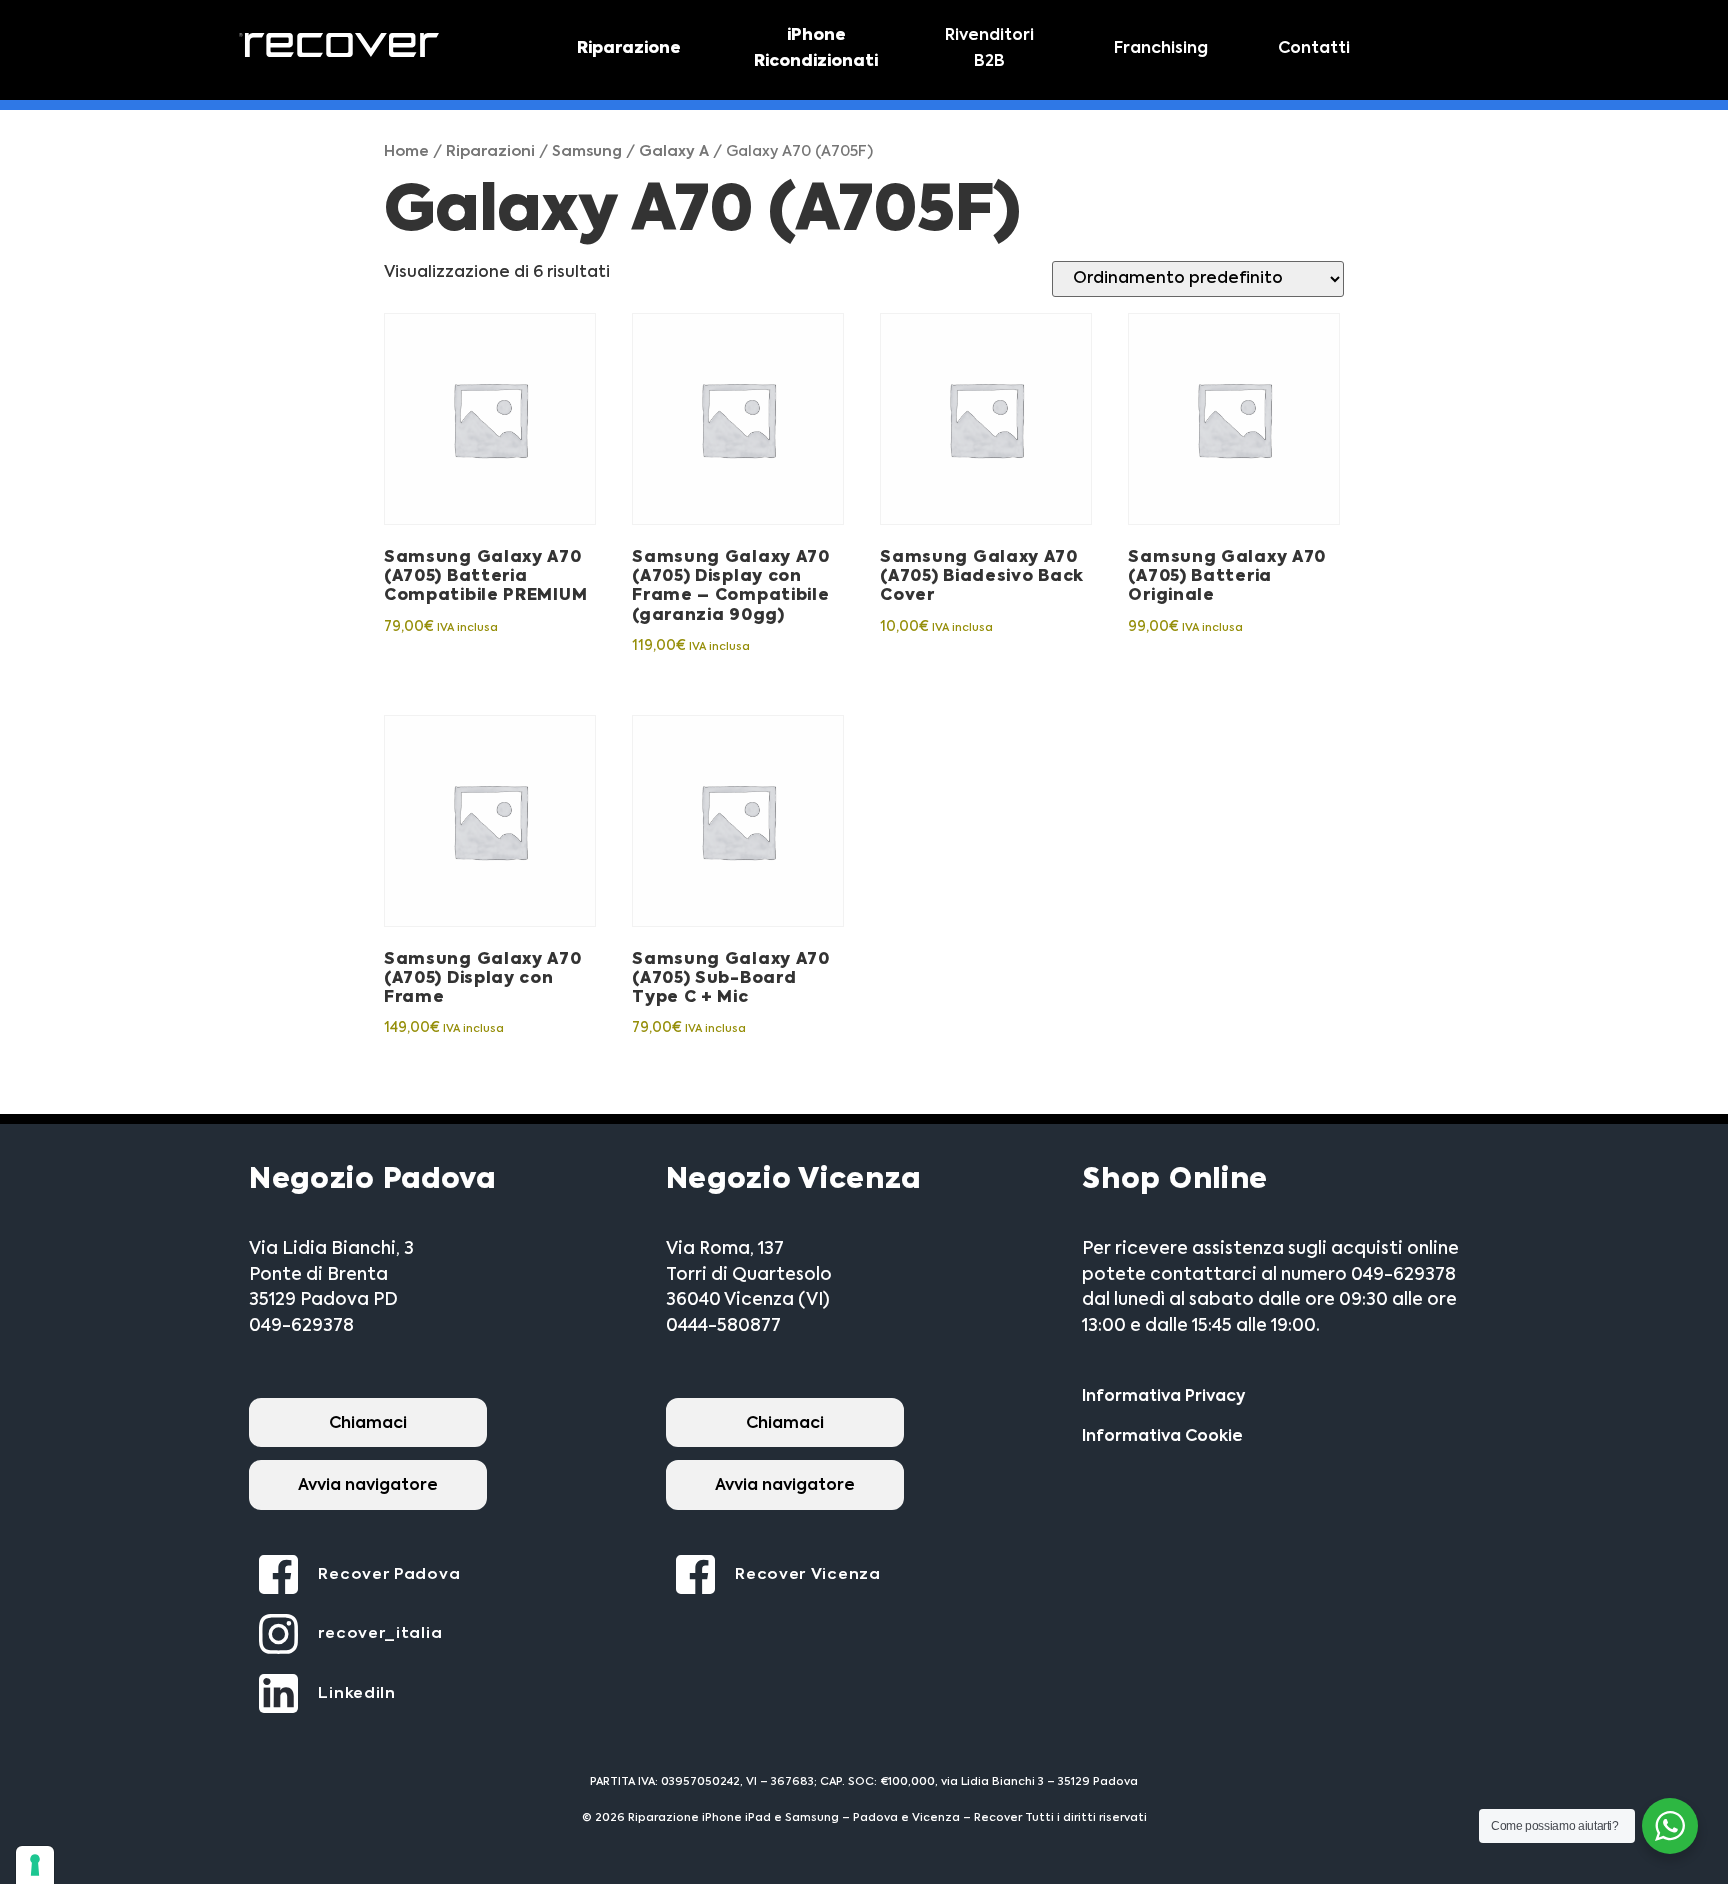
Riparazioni (490, 152)
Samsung (587, 152)
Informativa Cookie (1162, 1437)
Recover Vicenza (808, 1574)
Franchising (1161, 49)
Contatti (1314, 49)
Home (406, 152)
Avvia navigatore (368, 1486)
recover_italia (380, 1633)
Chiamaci (368, 1424)
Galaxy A (674, 152)
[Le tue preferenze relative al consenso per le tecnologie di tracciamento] (35, 1865)
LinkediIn (356, 1693)
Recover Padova (389, 1574)
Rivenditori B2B (989, 49)
